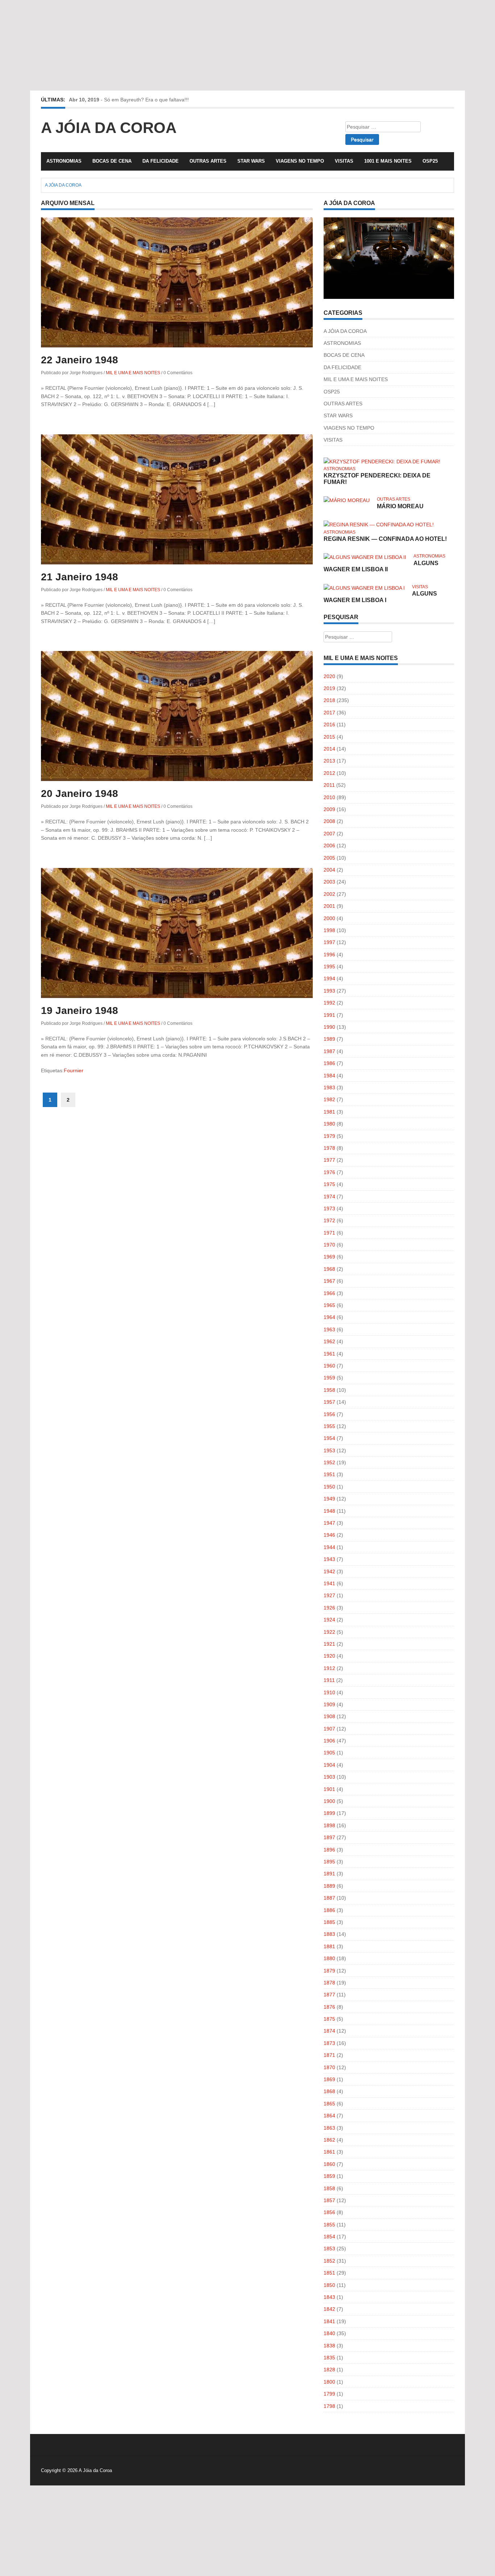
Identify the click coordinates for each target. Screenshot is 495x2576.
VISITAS (344, 161)
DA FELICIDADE (161, 161)
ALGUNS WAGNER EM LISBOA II (381, 566)
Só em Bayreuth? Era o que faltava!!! (146, 100)
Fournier (74, 1070)
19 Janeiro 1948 (80, 1011)
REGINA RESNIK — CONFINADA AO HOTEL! (385, 539)
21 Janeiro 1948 (80, 577)
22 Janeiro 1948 (80, 360)
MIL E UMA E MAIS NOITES (133, 373)
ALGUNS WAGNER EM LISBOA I (380, 597)
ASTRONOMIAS (64, 161)
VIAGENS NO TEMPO (300, 161)
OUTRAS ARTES (208, 161)
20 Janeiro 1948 (80, 794)
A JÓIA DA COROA (345, 331)
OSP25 (430, 161)
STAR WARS (251, 161)
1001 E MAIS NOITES (388, 161)
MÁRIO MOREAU (400, 506)
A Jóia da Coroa (109, 128)
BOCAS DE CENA (112, 161)
